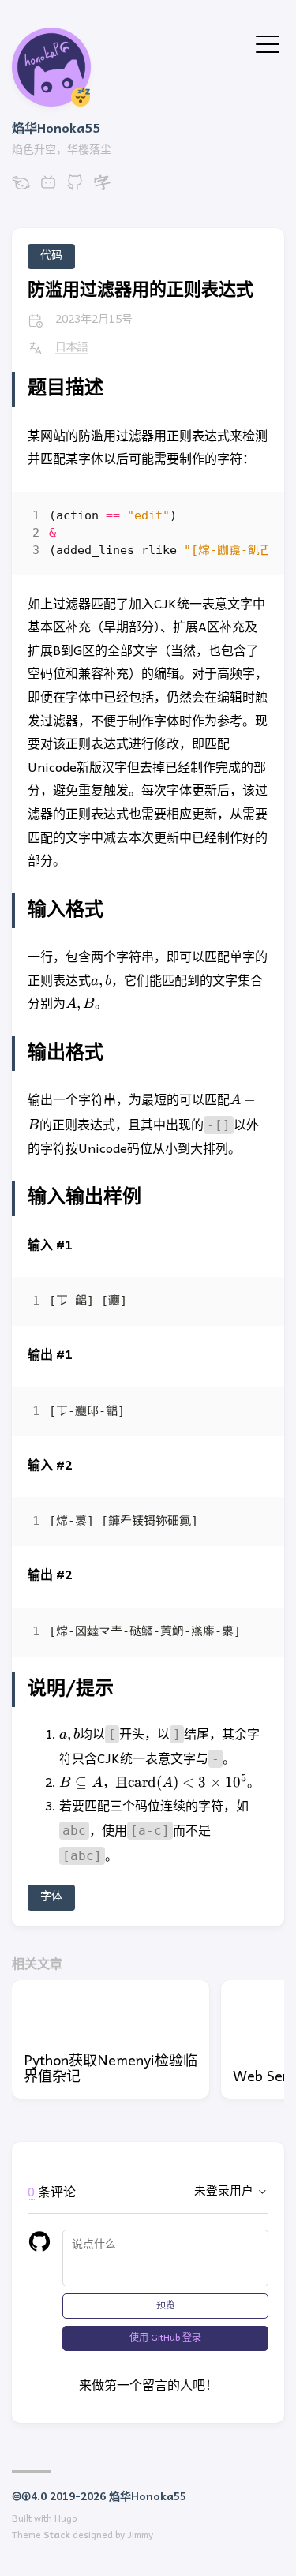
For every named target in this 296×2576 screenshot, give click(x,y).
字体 (51, 1897)
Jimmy (140, 2536)
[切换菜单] (268, 43)
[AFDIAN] (21, 189)
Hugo (66, 2519)
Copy (243, 520)
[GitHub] (75, 189)
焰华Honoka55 (56, 129)
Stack (57, 2536)
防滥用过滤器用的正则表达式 (141, 291)
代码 (51, 256)
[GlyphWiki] (102, 189)
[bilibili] (48, 189)
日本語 (72, 348)
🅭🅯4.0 (29, 2497)
